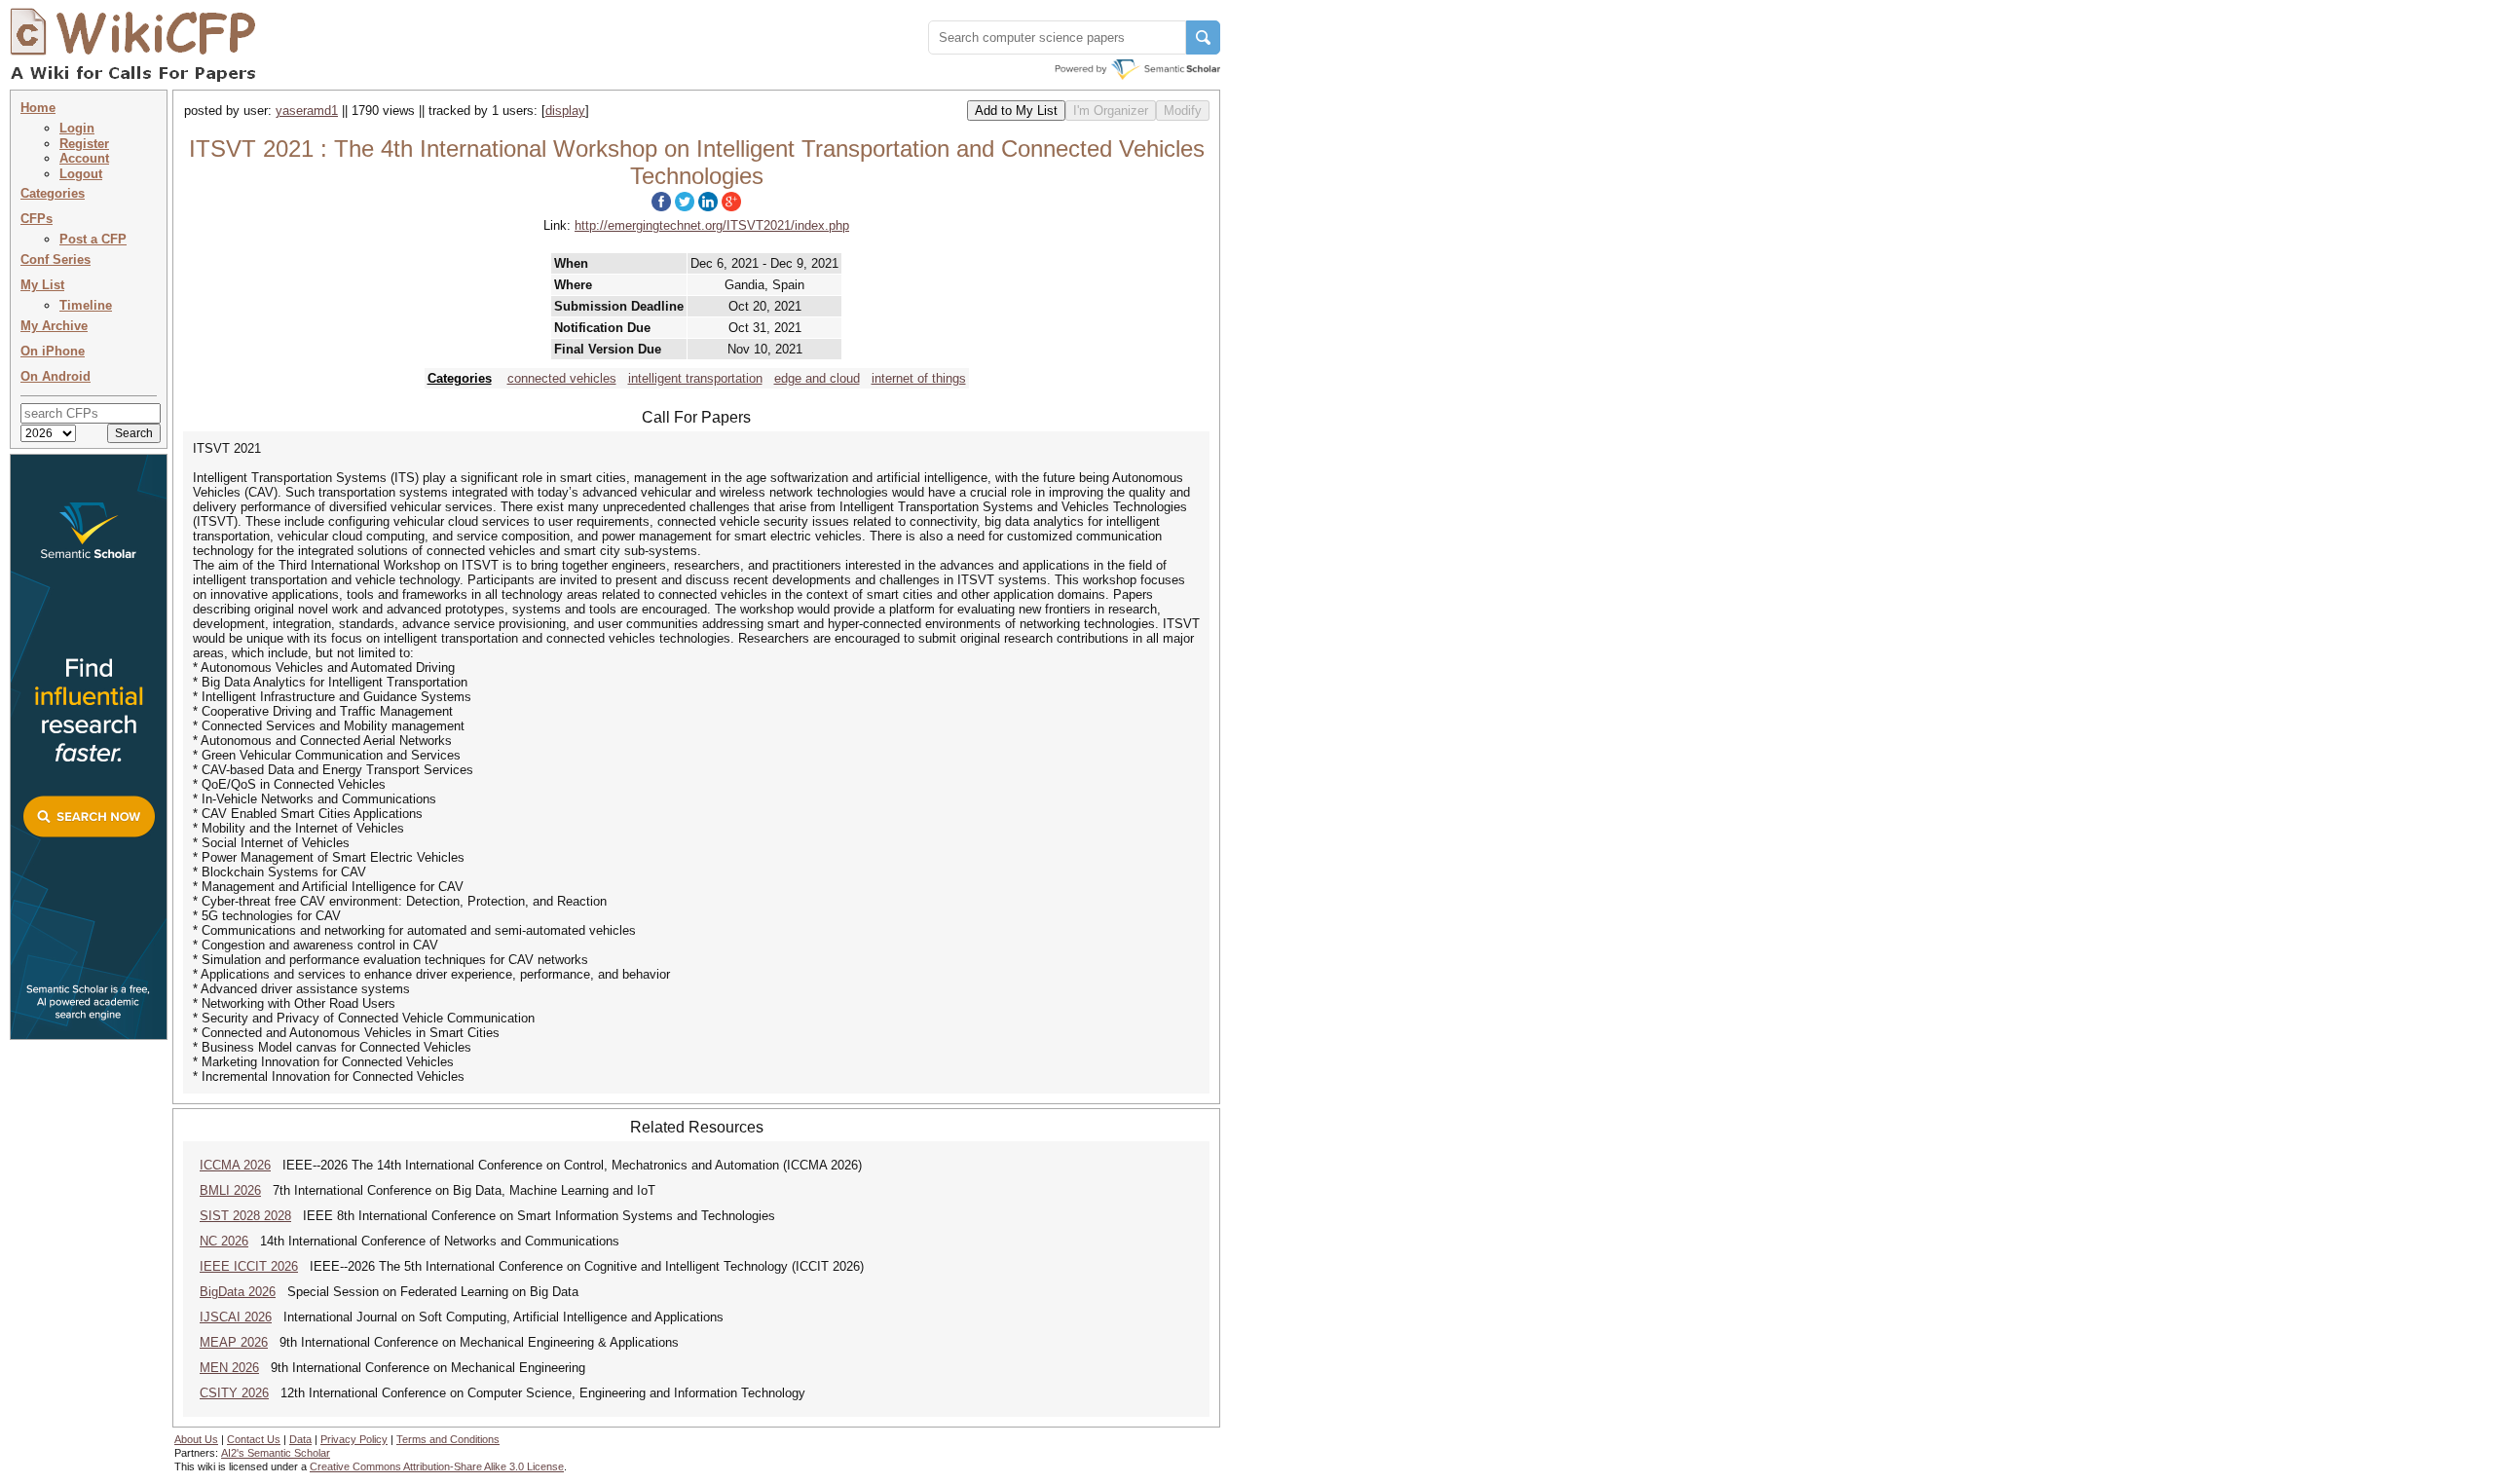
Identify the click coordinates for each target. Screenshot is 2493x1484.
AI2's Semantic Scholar (276, 1453)
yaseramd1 (307, 111)
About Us (196, 1439)
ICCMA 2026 (235, 1165)
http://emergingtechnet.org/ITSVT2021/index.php (712, 225)
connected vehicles (562, 378)
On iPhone (53, 351)
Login (77, 128)
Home (38, 108)
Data (300, 1439)
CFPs (37, 219)
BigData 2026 (238, 1292)
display (565, 111)
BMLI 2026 (230, 1190)
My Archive (54, 326)
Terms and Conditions (448, 1439)
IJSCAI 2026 (236, 1317)
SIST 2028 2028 (245, 1216)
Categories (53, 193)
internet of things (919, 378)
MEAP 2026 (234, 1342)
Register (84, 144)
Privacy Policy (354, 1439)
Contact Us (254, 1439)
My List (42, 285)
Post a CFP (93, 239)
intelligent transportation (695, 378)
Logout (81, 174)
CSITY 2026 (234, 1393)
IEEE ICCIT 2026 (249, 1266)
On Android (56, 376)
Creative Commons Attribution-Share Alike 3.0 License (437, 1466)
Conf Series (56, 260)
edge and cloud (817, 378)
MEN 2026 (229, 1368)
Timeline (86, 305)
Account (84, 158)
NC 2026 (224, 1241)
